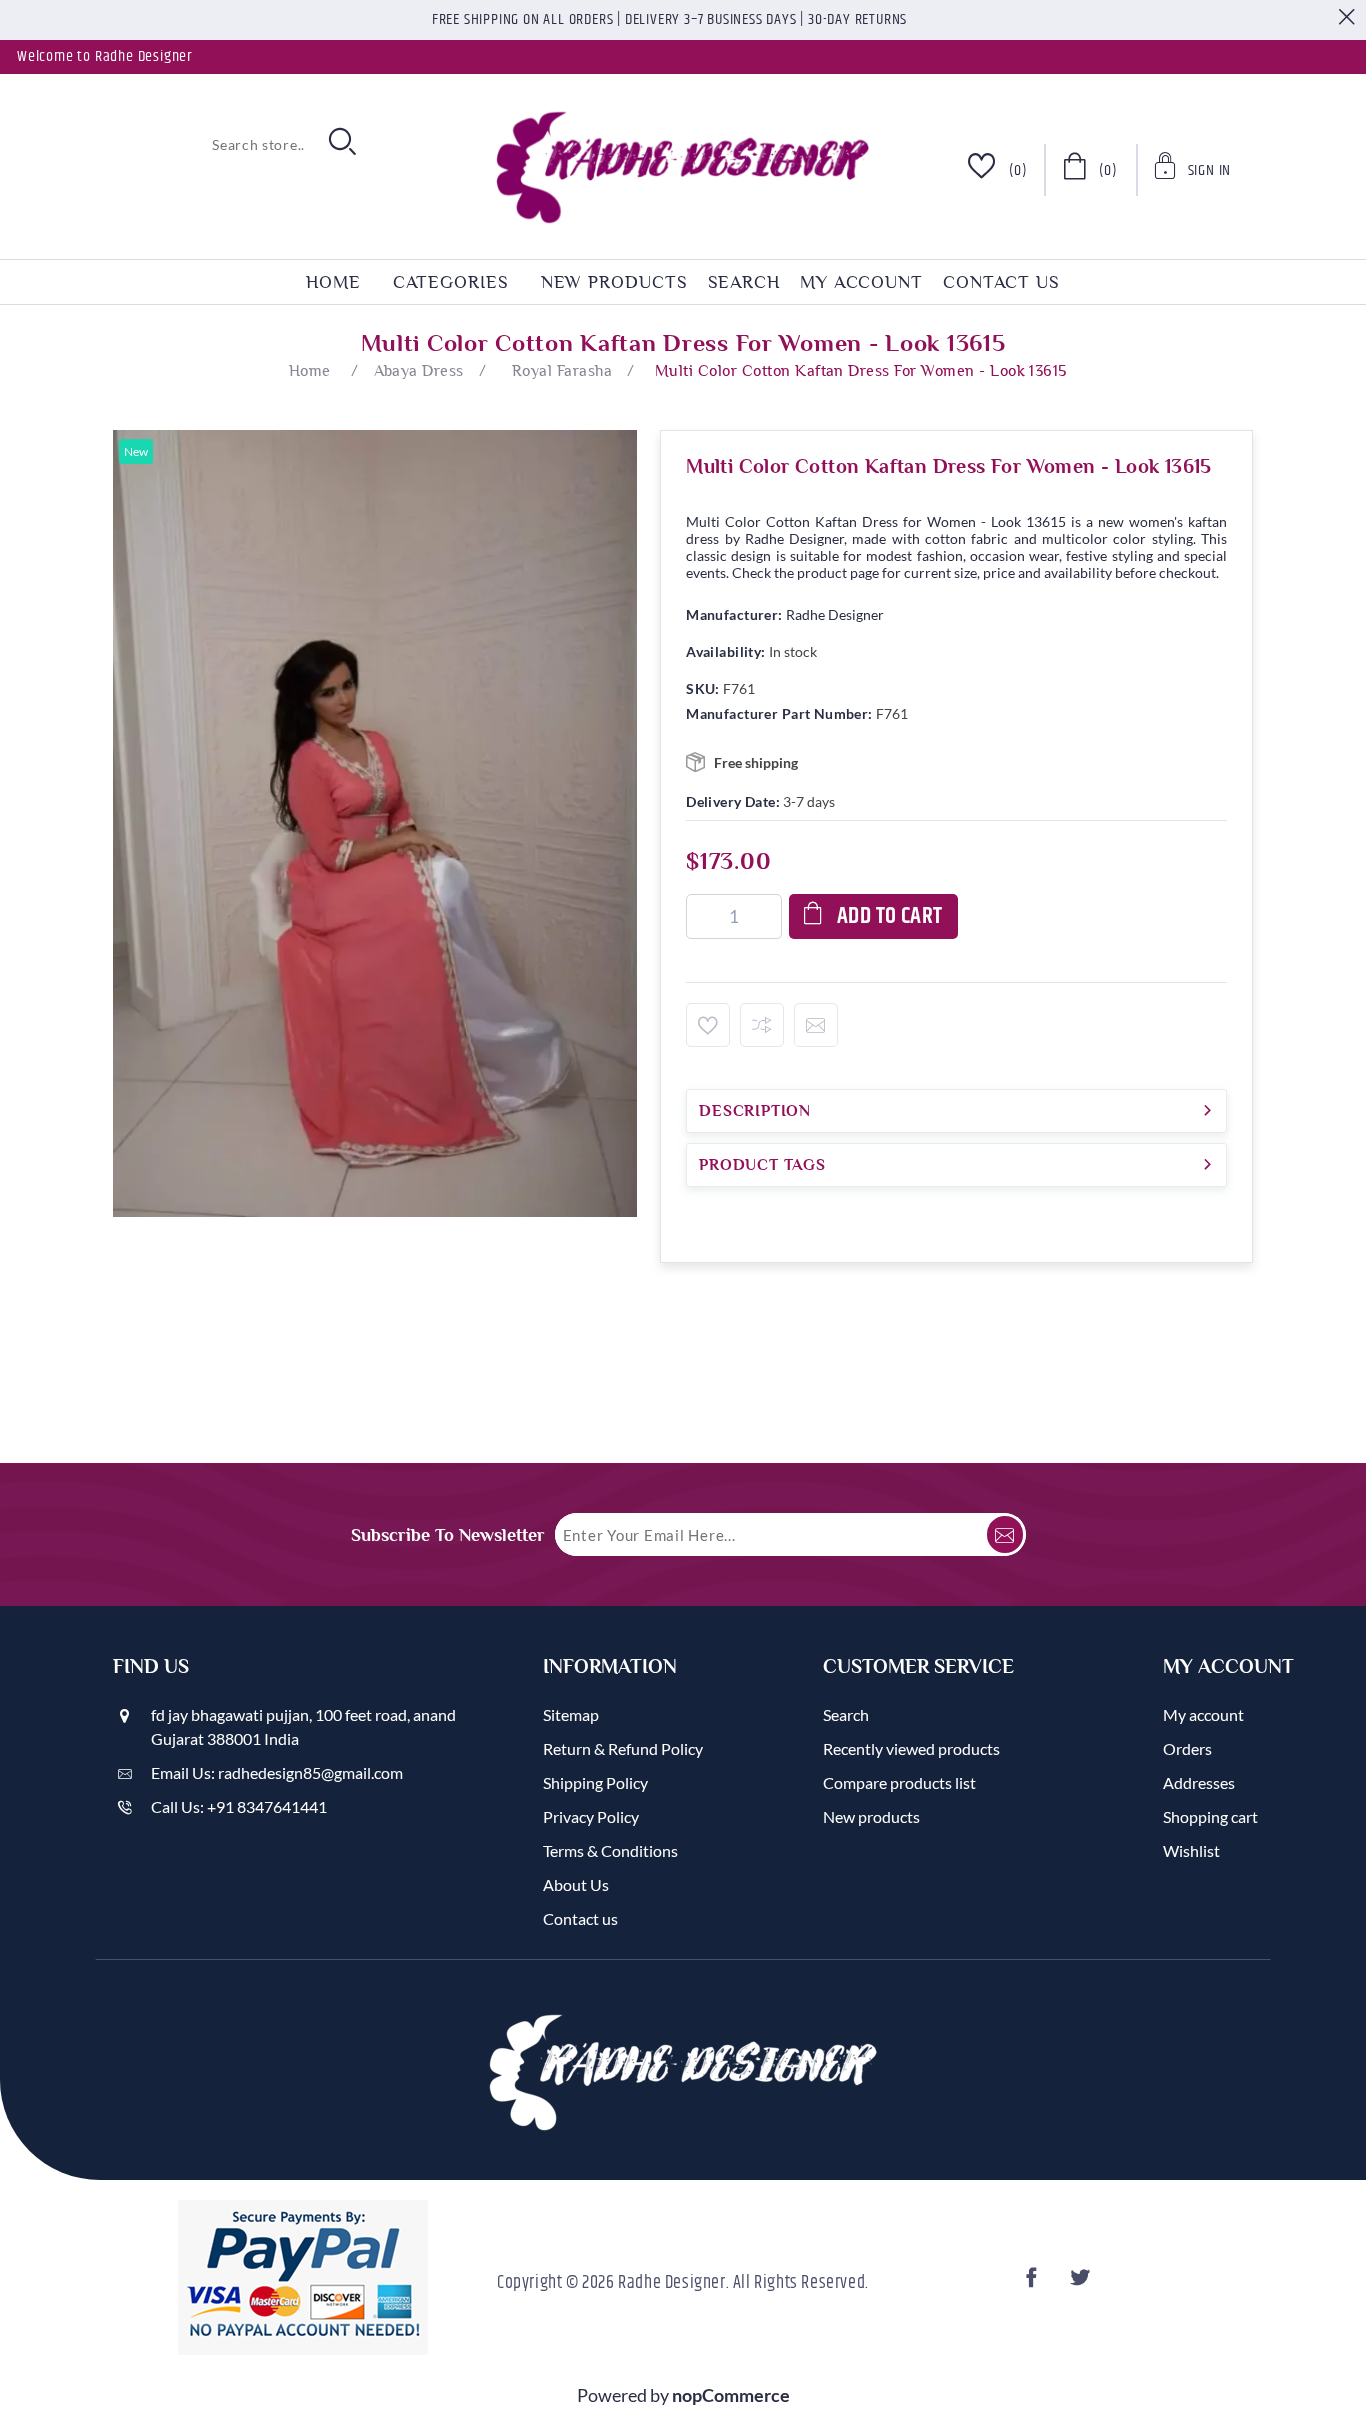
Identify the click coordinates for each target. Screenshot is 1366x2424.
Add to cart (890, 916)
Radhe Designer (835, 614)
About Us (576, 1884)
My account (861, 282)
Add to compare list (762, 1025)
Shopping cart (1210, 1816)
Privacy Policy (591, 1816)
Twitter (1082, 2283)
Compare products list (899, 1782)
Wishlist (1191, 1850)
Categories (451, 282)
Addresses (1199, 1782)
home (333, 282)
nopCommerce (731, 2395)
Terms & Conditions (610, 1850)
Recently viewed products (911, 1748)
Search (744, 282)
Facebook (1034, 2283)
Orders (1187, 1748)
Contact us (1001, 282)
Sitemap (571, 1714)
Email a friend (816, 1025)
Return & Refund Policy (623, 1748)
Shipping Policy (595, 1782)
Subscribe (1005, 1534)
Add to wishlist (708, 1025)
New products (614, 282)
